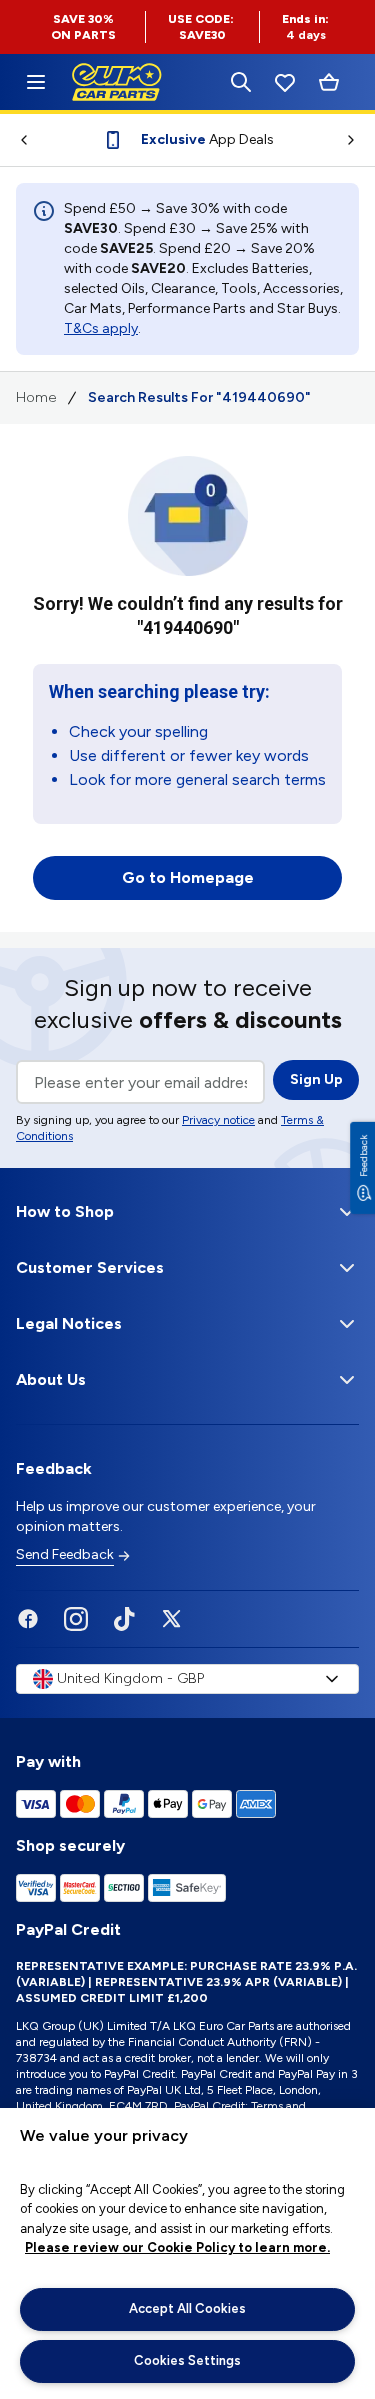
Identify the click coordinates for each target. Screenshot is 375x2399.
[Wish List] (285, 82)
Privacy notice (218, 1120)
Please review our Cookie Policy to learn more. (177, 2247)
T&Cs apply (101, 328)
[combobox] (187, 1679)
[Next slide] (359, 140)
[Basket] (329, 82)
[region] (187, 2253)
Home (36, 397)
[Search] (241, 82)
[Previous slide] (16, 140)
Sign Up (316, 1079)
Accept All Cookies (187, 2308)
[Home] (36, 82)
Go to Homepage (188, 877)
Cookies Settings (187, 2360)
